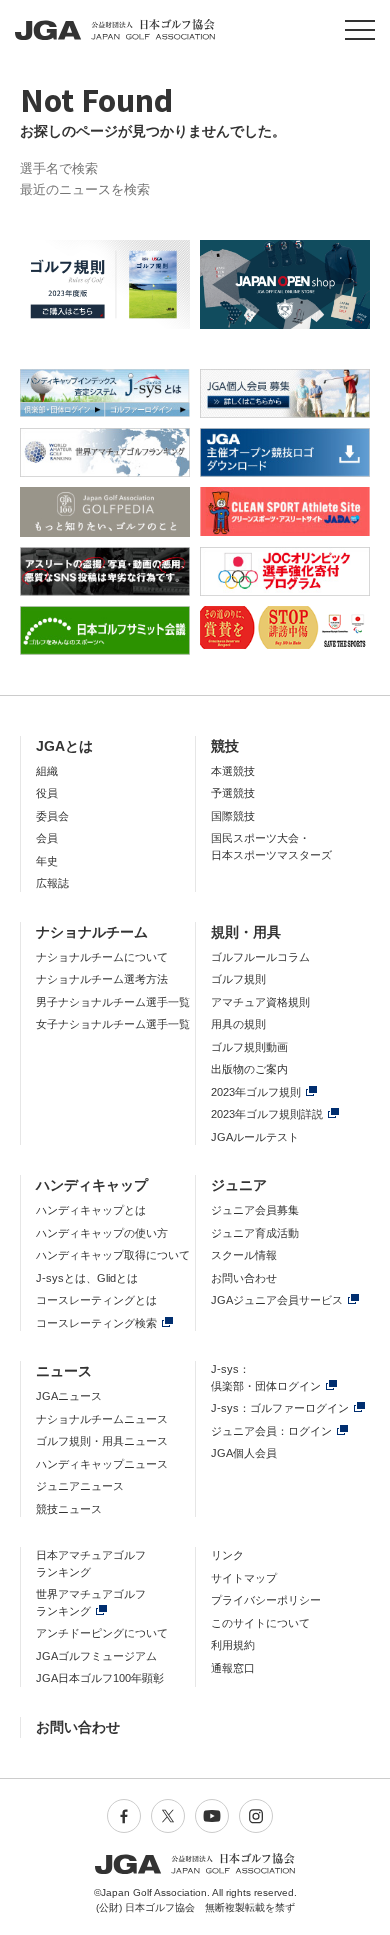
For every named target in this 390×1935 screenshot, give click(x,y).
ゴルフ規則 (238, 979)
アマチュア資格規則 (260, 1002)
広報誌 (52, 883)
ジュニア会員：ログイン (271, 1431)
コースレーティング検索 (96, 1323)
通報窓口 (233, 1668)
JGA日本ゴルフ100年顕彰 (100, 1678)
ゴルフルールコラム (260, 957)
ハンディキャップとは (91, 1210)
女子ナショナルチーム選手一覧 (113, 1024)
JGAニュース (69, 1396)
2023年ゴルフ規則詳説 (267, 1114)
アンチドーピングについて (102, 1633)
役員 (47, 793)
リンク (227, 1555)
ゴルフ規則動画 (249, 1047)
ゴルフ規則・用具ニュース (102, 1441)
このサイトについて (260, 1623)
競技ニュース (69, 1509)
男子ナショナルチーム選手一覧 (113, 1002)
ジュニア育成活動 (255, 1233)
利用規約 (233, 1645)
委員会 (52, 816)
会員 (47, 838)
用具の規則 (238, 1024)
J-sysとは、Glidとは (87, 1278)
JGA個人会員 (244, 1453)
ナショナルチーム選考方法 (102, 979)
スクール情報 (244, 1255)
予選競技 (233, 793)
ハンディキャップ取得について (113, 1255)
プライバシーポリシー (266, 1600)
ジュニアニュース (80, 1486)
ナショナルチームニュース (102, 1419)
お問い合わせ (244, 1278)
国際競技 (233, 816)
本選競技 (233, 771)
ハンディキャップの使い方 (102, 1233)
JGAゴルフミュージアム (96, 1656)
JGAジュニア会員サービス (277, 1300)
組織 (47, 771)
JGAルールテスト (255, 1137)
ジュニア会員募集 (255, 1210)
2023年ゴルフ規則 (256, 1092)
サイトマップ (244, 1578)
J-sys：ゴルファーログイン (280, 1408)
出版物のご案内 (249, 1069)
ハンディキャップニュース (102, 1464)
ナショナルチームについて (102, 957)
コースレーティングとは (96, 1300)
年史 (47, 861)
